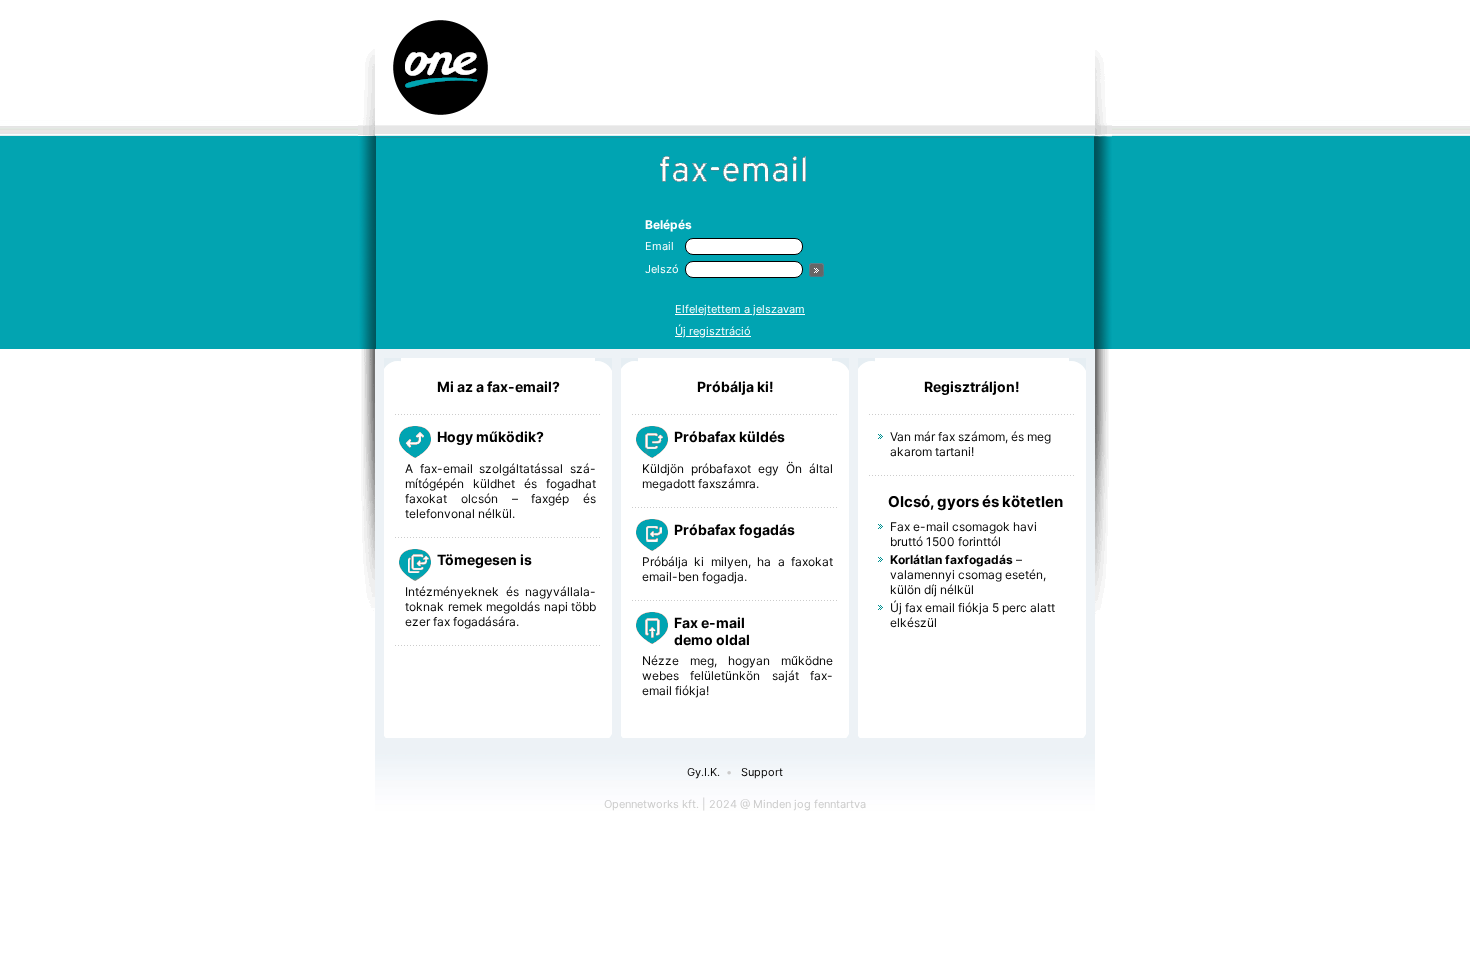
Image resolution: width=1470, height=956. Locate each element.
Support (762, 772)
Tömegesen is (484, 559)
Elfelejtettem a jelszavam (740, 309)
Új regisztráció (713, 331)
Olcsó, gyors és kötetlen (975, 501)
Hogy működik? (490, 436)
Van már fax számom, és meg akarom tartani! (970, 444)
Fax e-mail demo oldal (712, 631)
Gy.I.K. (703, 772)
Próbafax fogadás (734, 529)
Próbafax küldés (729, 436)
